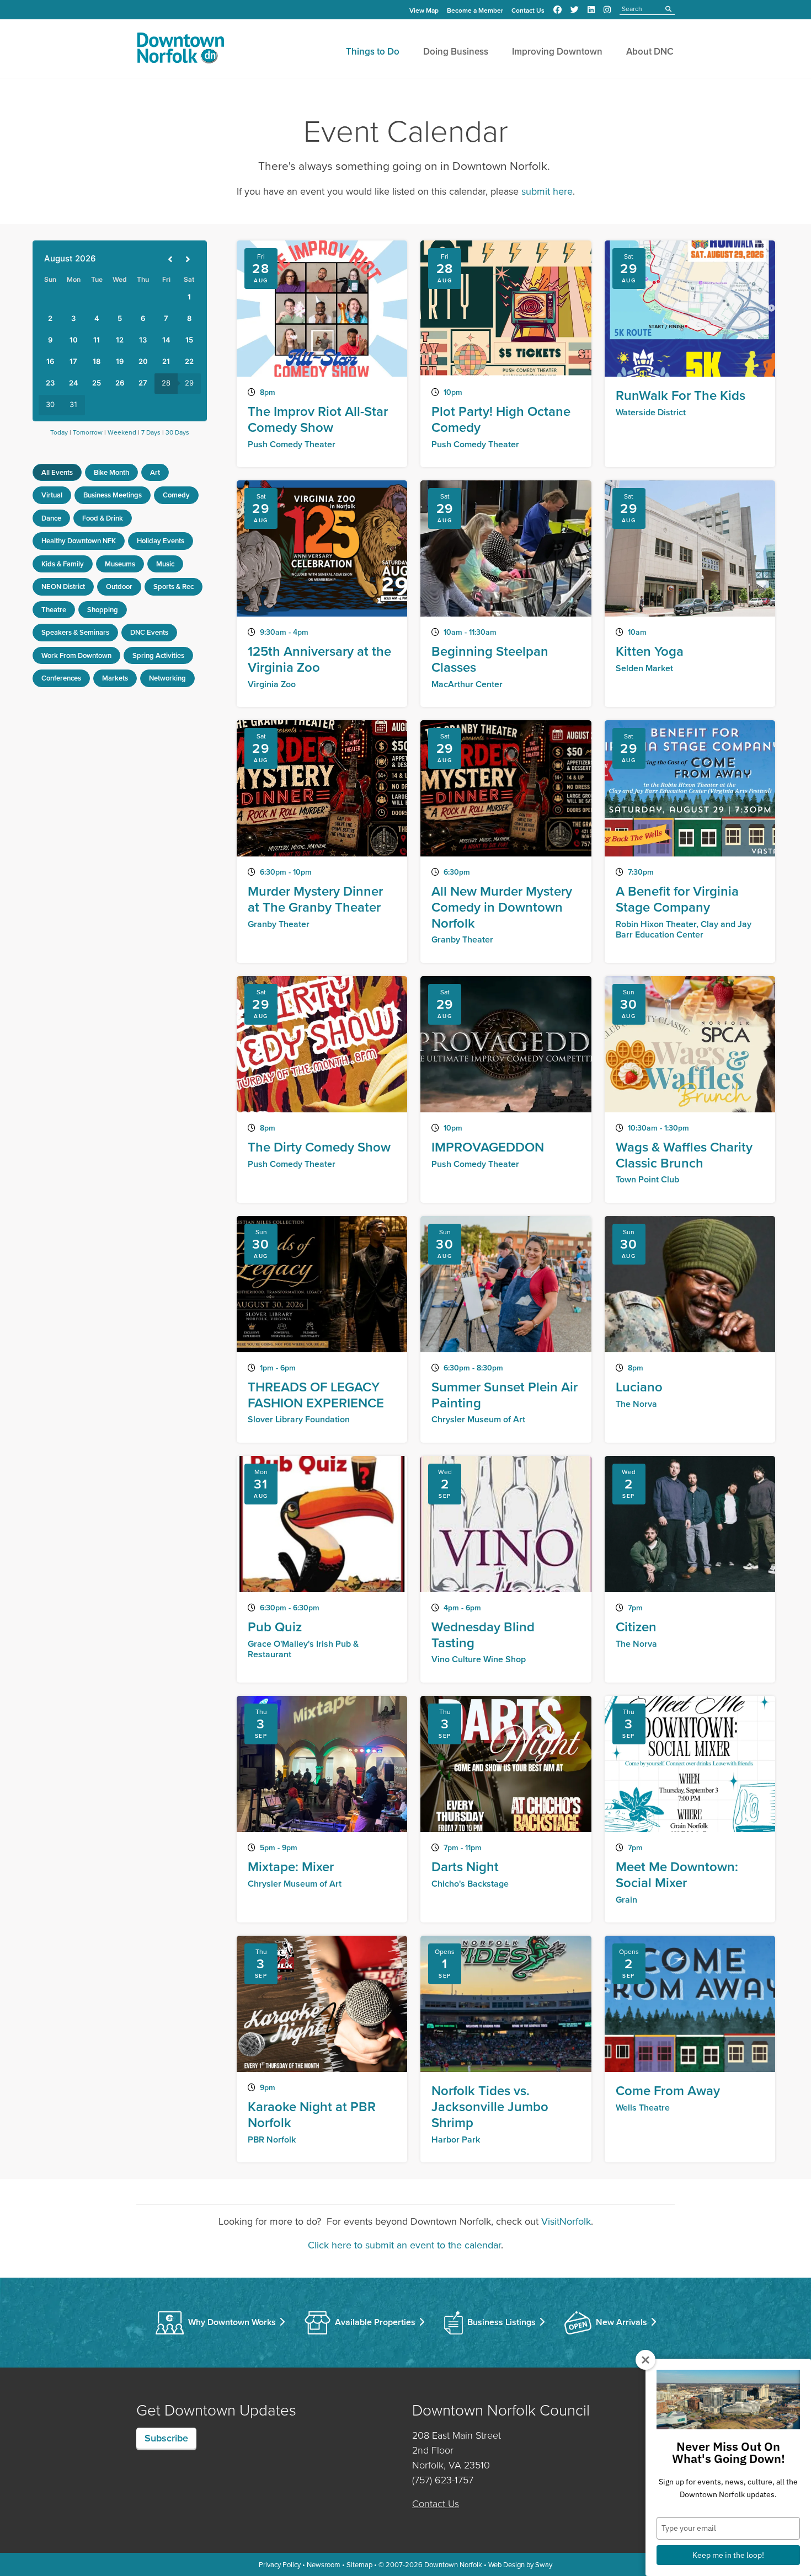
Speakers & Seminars (75, 632)
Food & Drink (103, 518)
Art (155, 472)
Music (165, 564)
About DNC (650, 51)
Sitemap (359, 2564)
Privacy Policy (280, 2564)
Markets (115, 678)
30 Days (177, 432)
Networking (167, 678)
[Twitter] (575, 10)
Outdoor (119, 587)
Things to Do (373, 51)
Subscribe (166, 2438)
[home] (180, 50)
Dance (51, 518)
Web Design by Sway (520, 2564)
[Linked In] (591, 10)
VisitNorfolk (566, 2221)
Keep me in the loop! (728, 2555)
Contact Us (528, 10)
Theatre (54, 610)
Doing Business (456, 51)
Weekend (122, 432)
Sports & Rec (174, 587)
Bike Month (111, 472)
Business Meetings (113, 495)
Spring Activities (158, 655)
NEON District (63, 587)
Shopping (103, 610)
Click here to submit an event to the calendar (404, 2245)
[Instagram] (607, 10)
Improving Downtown (557, 51)
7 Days (151, 432)
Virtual (52, 495)
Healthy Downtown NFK (79, 541)
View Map (424, 10)
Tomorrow (88, 432)
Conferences (61, 678)
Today (59, 432)
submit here (547, 191)
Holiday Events (161, 541)
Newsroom (324, 2564)
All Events (57, 472)
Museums (120, 564)
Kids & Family (63, 564)
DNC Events (149, 632)
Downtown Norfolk (453, 2564)
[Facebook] (557, 10)
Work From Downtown (76, 655)
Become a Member (475, 10)
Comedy (176, 495)
